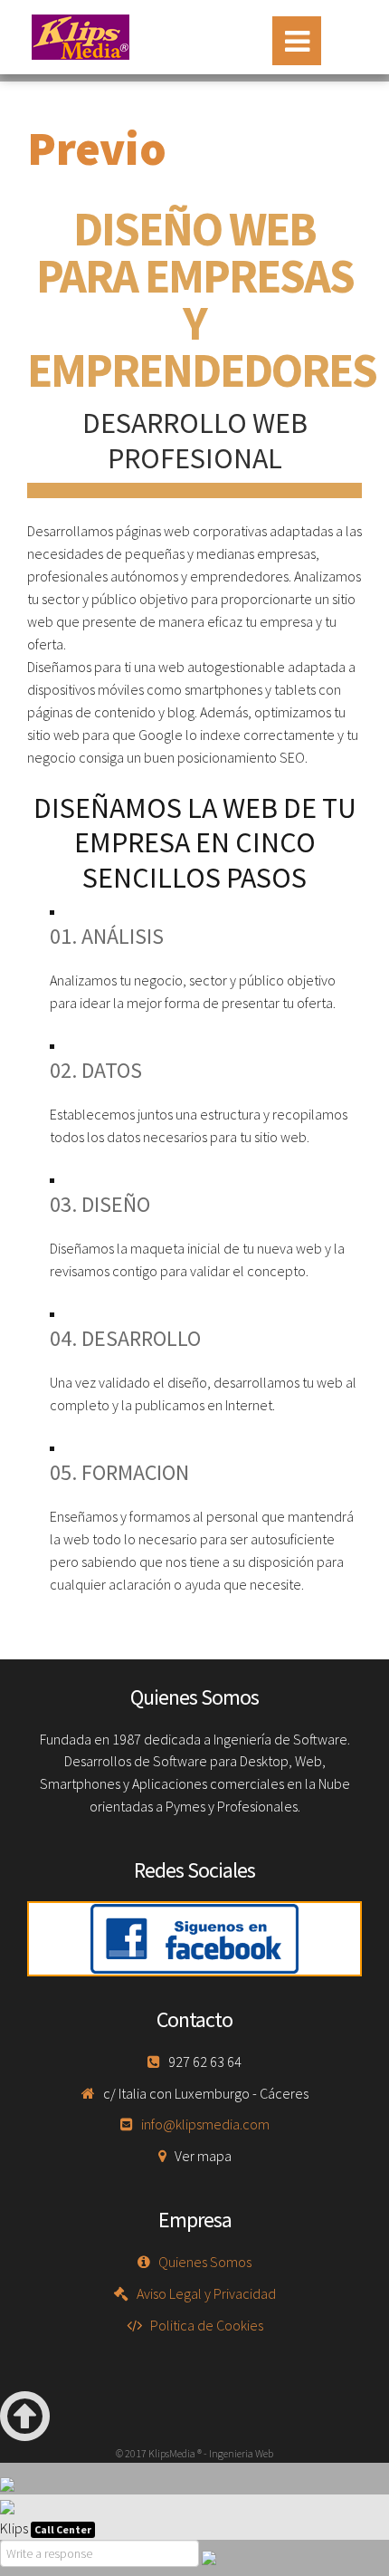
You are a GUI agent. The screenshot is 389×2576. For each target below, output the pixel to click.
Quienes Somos (205, 2262)
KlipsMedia (81, 37)
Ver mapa (203, 2156)
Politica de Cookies (207, 2325)
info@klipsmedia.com (205, 2124)
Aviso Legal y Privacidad (206, 2293)
